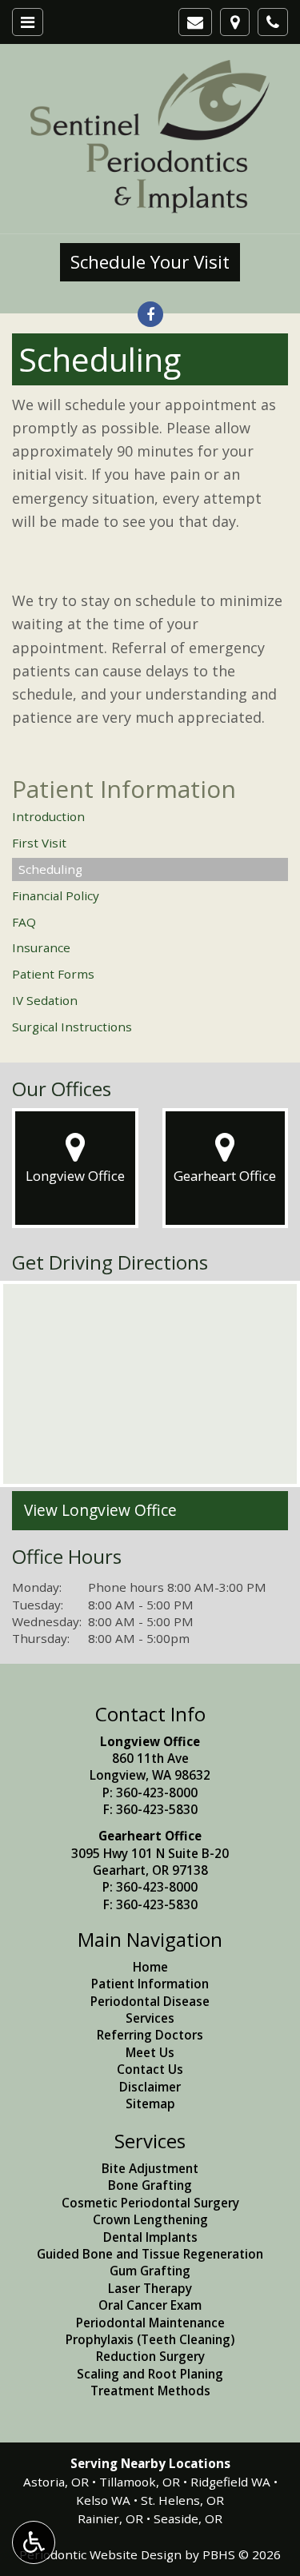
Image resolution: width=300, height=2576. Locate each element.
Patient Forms (53, 974)
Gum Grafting (150, 2271)
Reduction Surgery (150, 2356)
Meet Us (150, 2052)
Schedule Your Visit (150, 262)
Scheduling (50, 869)
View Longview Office (100, 1510)
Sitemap (150, 2103)
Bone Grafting (150, 2185)
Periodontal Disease (150, 2001)
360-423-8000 (157, 1792)
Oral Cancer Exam (150, 2305)
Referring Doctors (150, 2035)
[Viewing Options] (34, 2542)
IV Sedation (45, 1000)
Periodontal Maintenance (150, 2323)
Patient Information (124, 789)
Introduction (48, 816)
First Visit (39, 843)
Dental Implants (150, 2237)
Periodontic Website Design (100, 2554)
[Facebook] (150, 314)
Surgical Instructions (72, 1027)
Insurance (41, 947)
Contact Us (150, 2069)
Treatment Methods (150, 2391)
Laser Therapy (150, 2288)
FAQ (24, 922)
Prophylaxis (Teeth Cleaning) (150, 2339)
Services (150, 2018)
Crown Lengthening (150, 2219)
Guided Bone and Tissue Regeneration (150, 2254)
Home (150, 1967)
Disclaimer (150, 2087)
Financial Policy (56, 895)
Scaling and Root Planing (150, 2374)
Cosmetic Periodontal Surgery (150, 2203)
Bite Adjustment (150, 2168)
